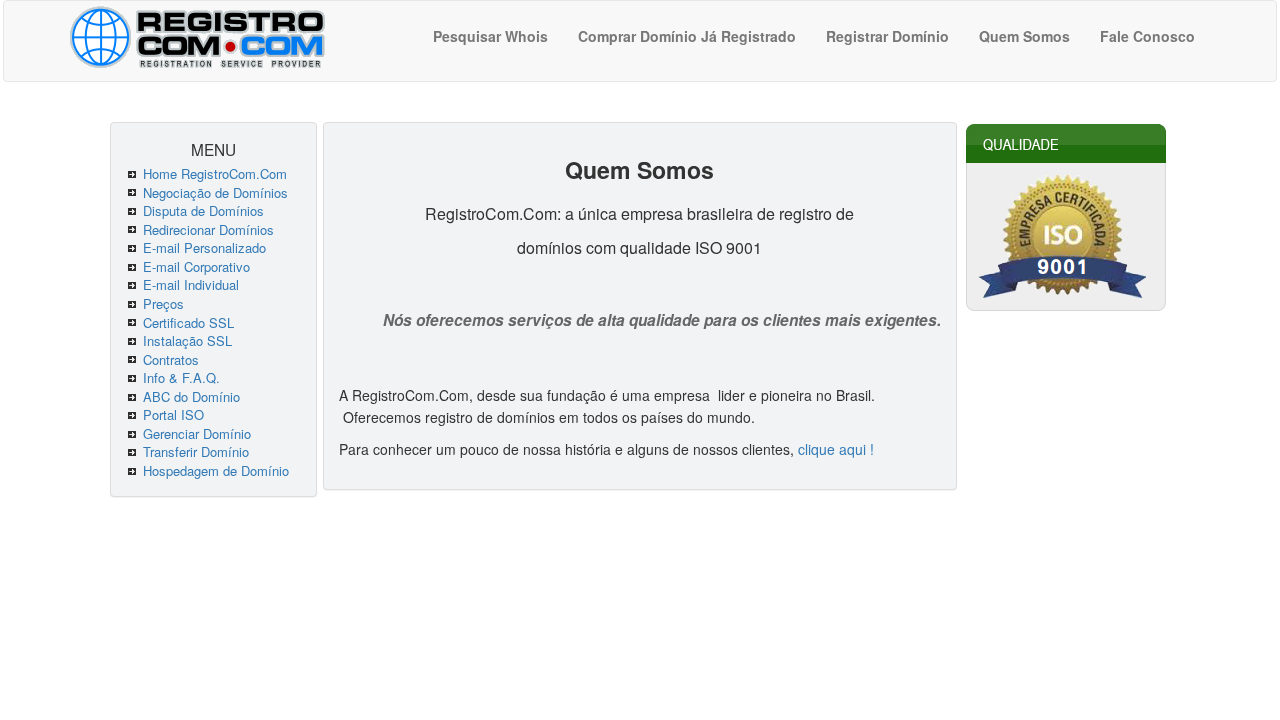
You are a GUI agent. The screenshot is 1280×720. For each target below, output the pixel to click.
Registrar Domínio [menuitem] (887, 36)
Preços (163, 303)
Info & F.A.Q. (181, 377)
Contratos (171, 359)
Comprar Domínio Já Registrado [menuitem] (687, 36)
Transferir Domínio (196, 451)
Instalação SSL (187, 340)
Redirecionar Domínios (208, 229)
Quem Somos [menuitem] (1024, 36)
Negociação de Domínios (215, 192)
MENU (213, 149)
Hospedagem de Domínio (216, 470)
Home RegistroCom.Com (215, 173)
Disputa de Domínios (203, 210)
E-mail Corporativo (196, 266)
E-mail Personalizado (204, 247)
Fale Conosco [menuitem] (1147, 36)
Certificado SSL (188, 322)
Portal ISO (173, 414)
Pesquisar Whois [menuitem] (490, 36)
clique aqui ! (836, 449)
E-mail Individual (191, 284)
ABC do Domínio (191, 396)
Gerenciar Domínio (197, 433)
